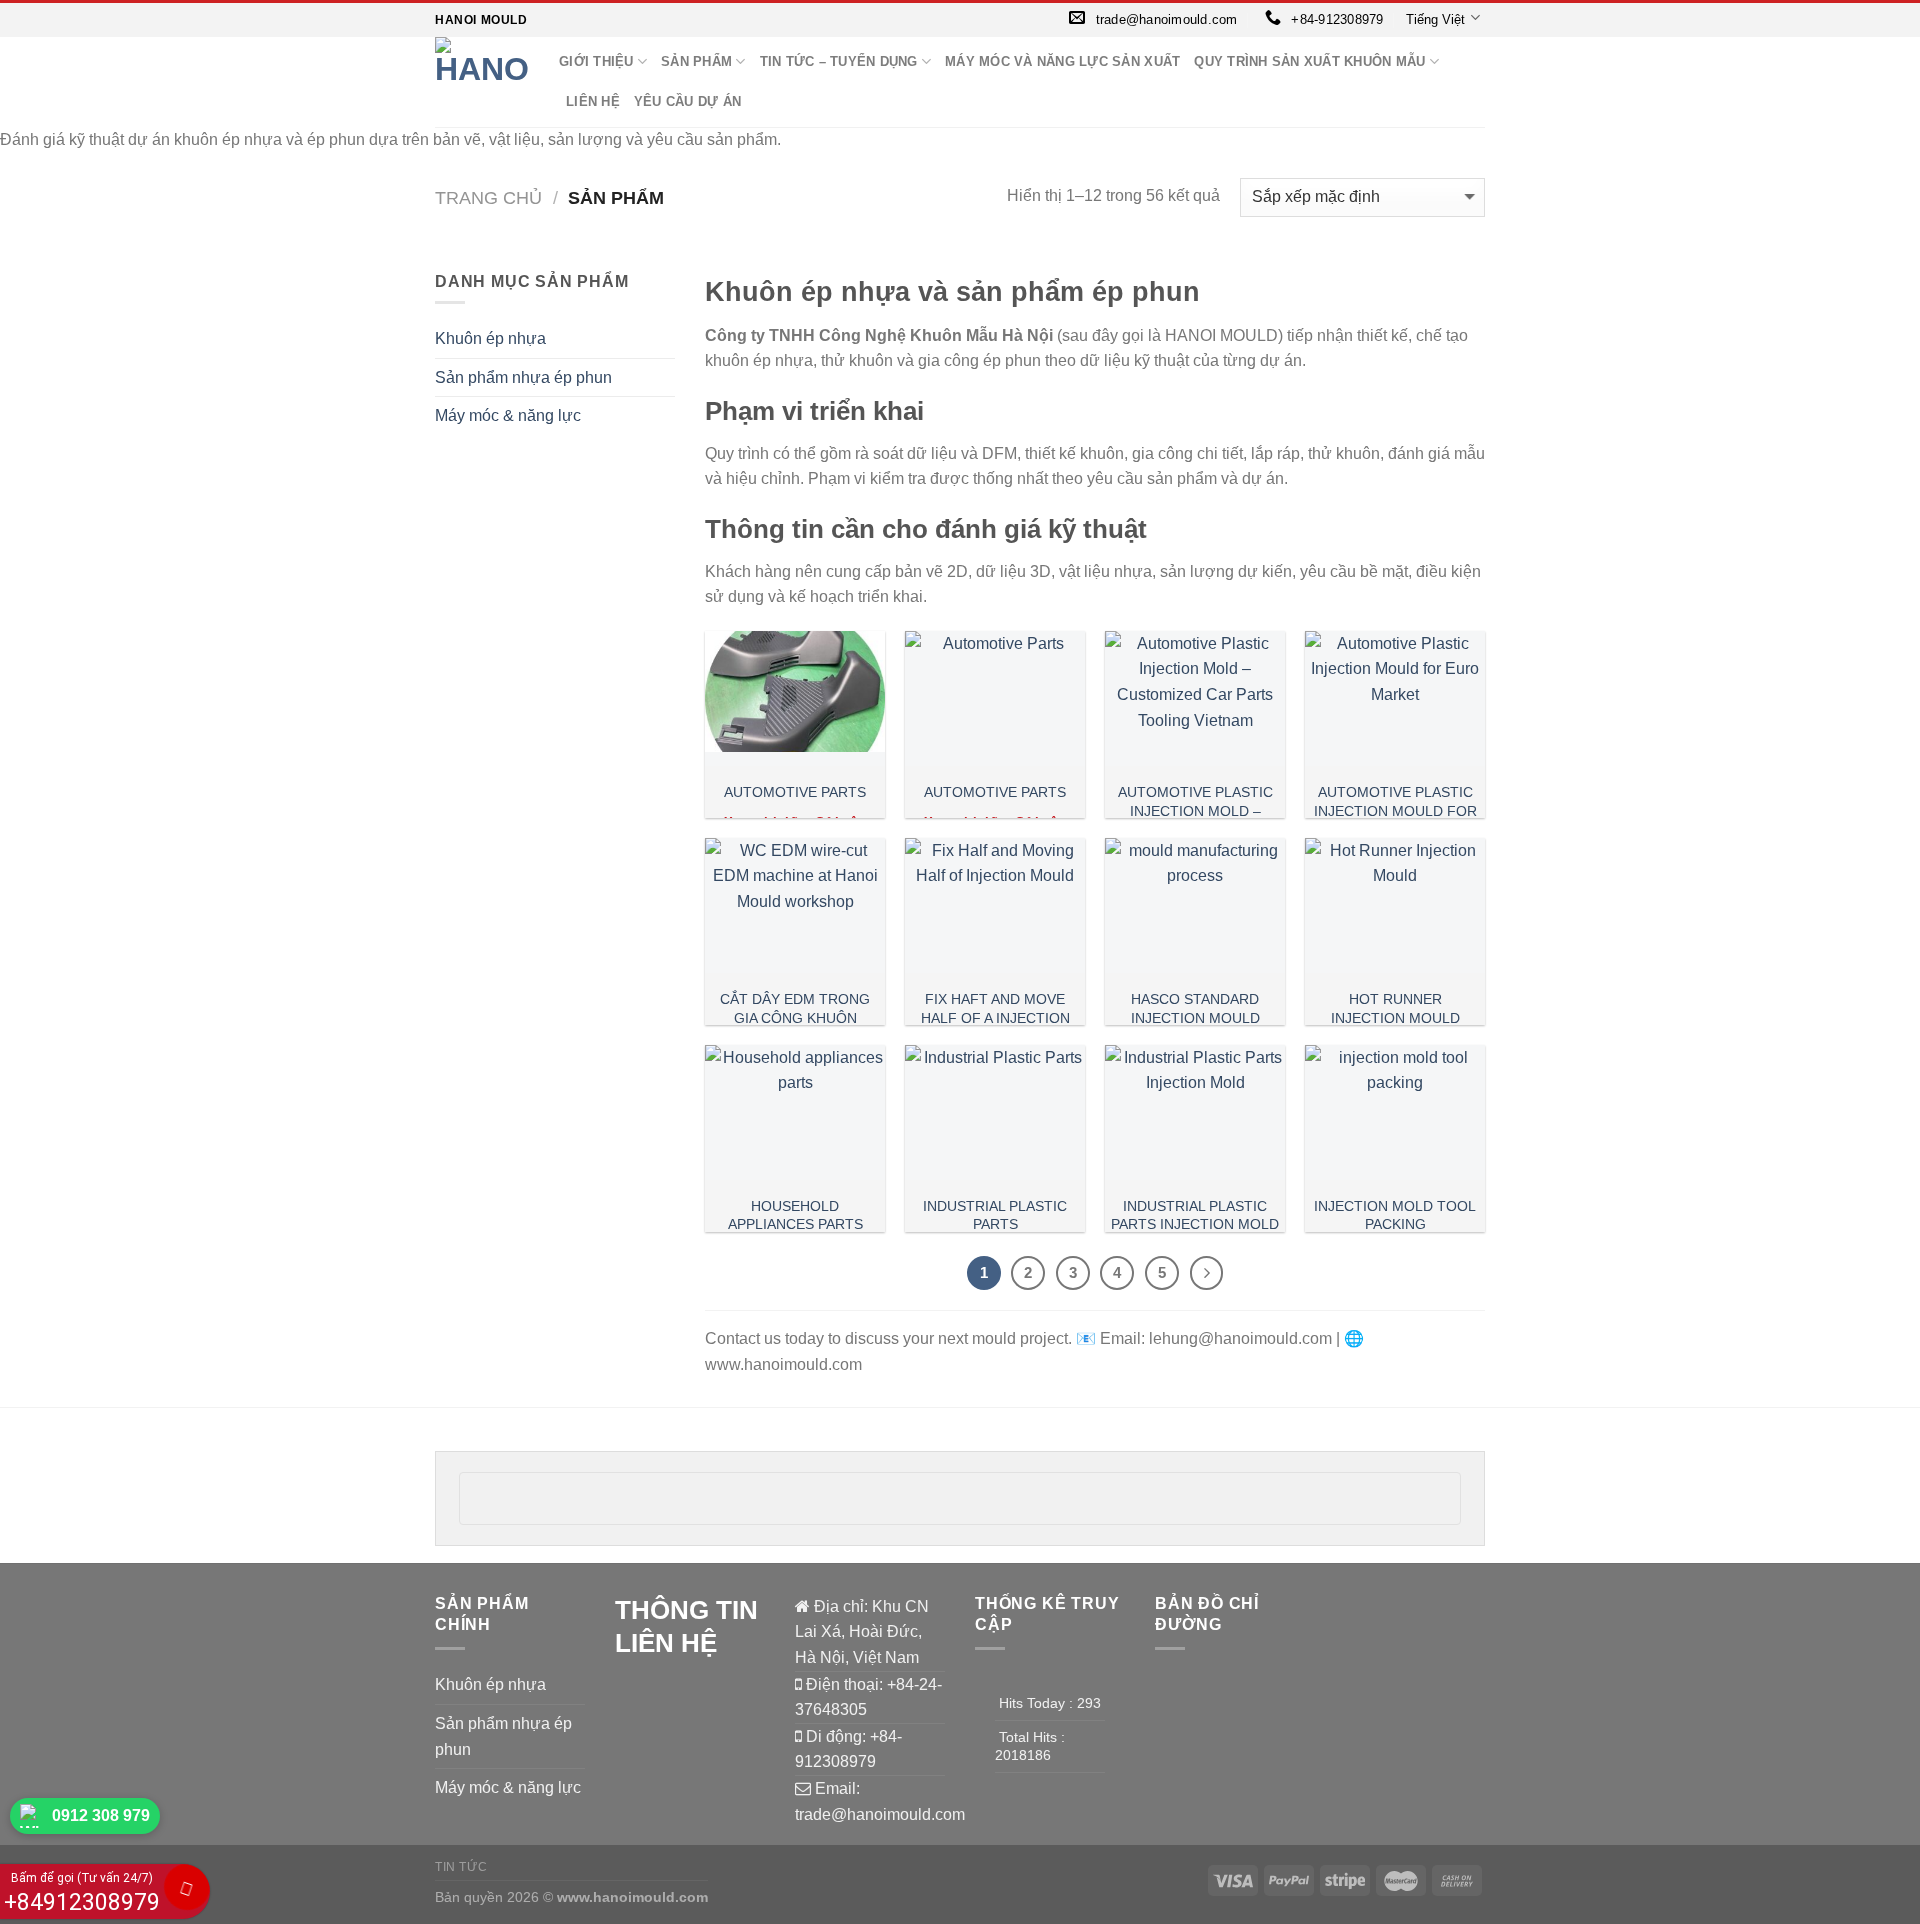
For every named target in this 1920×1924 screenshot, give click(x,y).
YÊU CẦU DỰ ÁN (687, 101)
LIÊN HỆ (593, 101)
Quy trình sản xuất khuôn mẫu (1309, 61)
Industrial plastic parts (995, 1215)
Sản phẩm (696, 61)
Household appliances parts (795, 1215)
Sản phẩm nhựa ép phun (523, 377)
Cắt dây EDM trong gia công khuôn (795, 1008)
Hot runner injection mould (1395, 1008)
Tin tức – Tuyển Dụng (839, 61)
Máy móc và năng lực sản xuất (1062, 61)
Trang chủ (488, 197)
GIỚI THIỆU (596, 61)
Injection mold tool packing (1395, 1215)
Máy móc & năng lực (508, 415)
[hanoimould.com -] (482, 82)
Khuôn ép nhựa (490, 338)
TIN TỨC (461, 1867)
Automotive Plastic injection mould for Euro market (1395, 810)
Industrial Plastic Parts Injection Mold (1195, 1215)
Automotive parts (795, 792)
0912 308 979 (101, 1815)
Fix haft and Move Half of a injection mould (995, 1017)
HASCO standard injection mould (1195, 1008)
